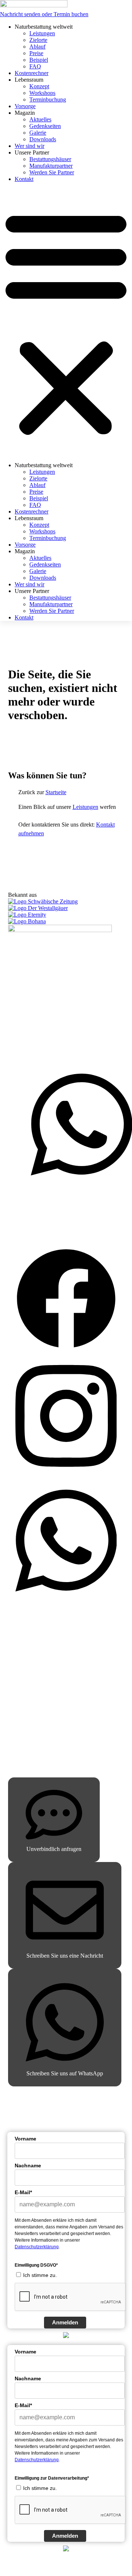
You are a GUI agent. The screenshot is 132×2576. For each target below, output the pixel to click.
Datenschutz (30, 1713)
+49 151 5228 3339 (49, 1047)
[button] (66, 322)
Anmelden (65, 2322)
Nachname (28, 2165)
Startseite (56, 792)
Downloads (43, 139)
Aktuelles (40, 119)
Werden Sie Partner (52, 172)
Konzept (39, 86)
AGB (22, 1728)
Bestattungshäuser (50, 159)
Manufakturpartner (51, 166)
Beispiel (39, 60)
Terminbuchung (48, 100)
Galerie (38, 133)
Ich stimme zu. (40, 2275)
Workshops (42, 93)
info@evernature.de (59, 1054)
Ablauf (37, 47)
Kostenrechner (32, 73)
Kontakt (24, 179)
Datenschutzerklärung (37, 2247)
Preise (36, 53)
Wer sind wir (30, 146)
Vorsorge (25, 106)
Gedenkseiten (45, 126)
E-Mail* (23, 2192)
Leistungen (42, 33)
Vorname (25, 2139)
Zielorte (38, 40)
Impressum (28, 1697)
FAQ (35, 66)
